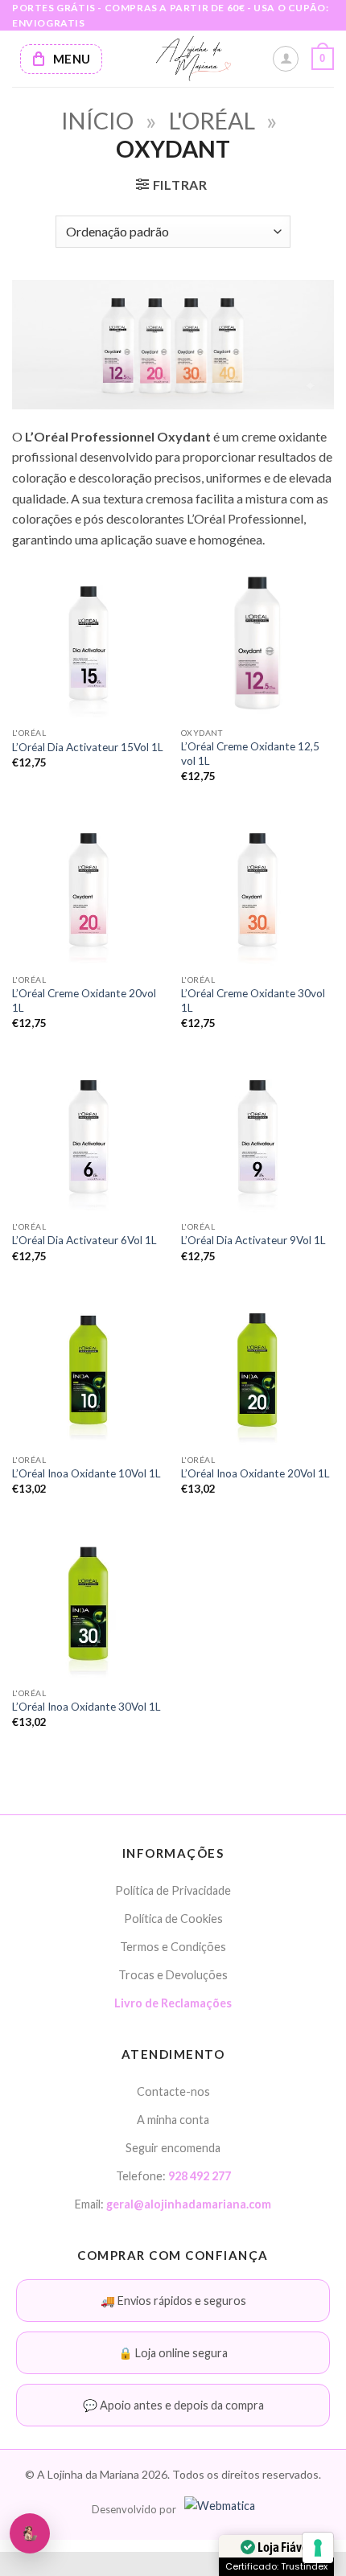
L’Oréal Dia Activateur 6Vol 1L (84, 1240)
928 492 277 (200, 2176)
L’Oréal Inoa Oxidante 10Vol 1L (86, 1473)
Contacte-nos (173, 2091)
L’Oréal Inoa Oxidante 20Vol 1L (255, 1473)
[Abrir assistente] (30, 2533)
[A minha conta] (286, 59)
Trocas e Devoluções (173, 1975)
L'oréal (212, 121)
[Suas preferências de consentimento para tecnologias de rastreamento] (318, 2548)
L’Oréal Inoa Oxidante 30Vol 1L (86, 1707)
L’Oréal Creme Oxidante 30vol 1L (253, 1000)
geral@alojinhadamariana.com (189, 2204)
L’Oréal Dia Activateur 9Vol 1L (253, 1240)
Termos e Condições (173, 1947)
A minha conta (173, 2120)
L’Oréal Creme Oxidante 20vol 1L (84, 1000)
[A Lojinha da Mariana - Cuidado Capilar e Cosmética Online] (193, 59)
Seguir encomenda (173, 2148)
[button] (323, 59)
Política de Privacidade (173, 1890)
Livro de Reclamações (173, 2003)
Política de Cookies (173, 1919)
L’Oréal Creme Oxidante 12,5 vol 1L (250, 754)
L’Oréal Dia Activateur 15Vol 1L (88, 747)
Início (97, 121)
